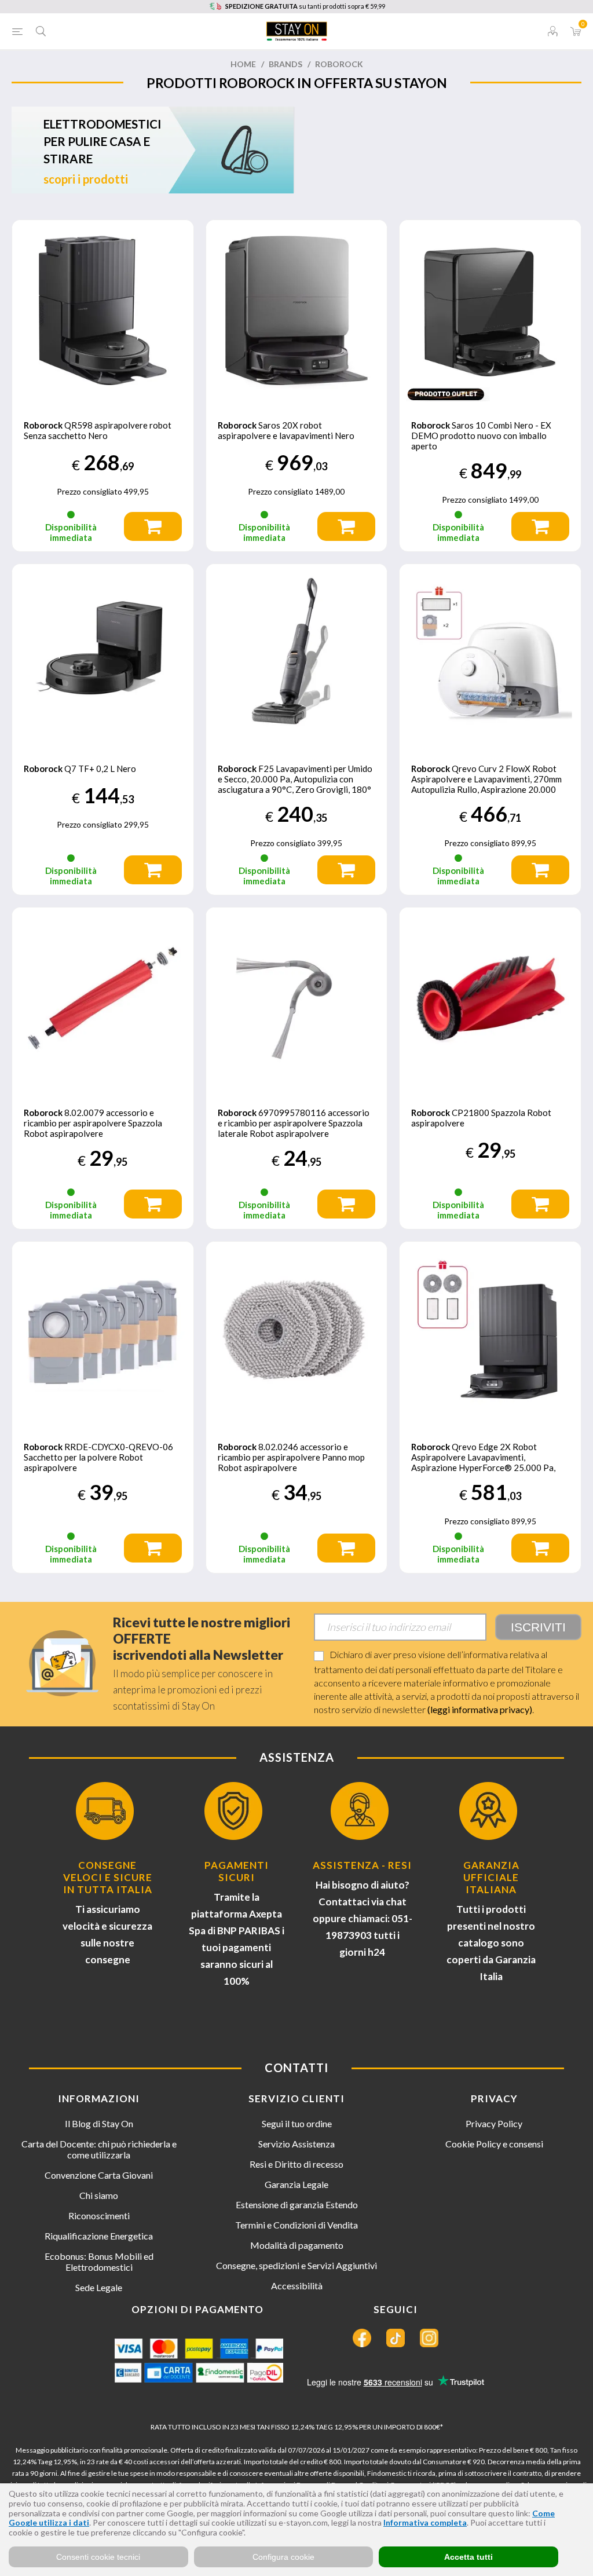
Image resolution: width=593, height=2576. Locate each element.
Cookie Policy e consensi (494, 2144)
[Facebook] (362, 2338)
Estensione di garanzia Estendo (297, 2204)
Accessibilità (297, 2286)
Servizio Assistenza (296, 2144)
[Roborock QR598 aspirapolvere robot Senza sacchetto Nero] (103, 311)
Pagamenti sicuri (237, 1871)
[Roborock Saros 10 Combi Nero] (490, 311)
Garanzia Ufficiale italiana (491, 1877)
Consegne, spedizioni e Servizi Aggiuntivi (296, 2265)
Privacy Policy (494, 2123)
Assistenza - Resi (362, 1865)
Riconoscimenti (99, 2215)
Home (243, 64)
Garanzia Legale (296, 2184)
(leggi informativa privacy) (480, 1709)
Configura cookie (283, 2557)
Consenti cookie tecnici (98, 2557)
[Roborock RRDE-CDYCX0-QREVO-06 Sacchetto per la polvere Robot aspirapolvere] (103, 1332)
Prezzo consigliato (89, 491)
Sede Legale (99, 2287)
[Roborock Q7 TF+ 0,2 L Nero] (103, 655)
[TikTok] (396, 2338)
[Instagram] (429, 2338)
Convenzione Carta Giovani (99, 2175)
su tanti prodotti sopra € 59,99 (305, 6)
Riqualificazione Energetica (99, 2236)
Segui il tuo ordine (297, 2123)
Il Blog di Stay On (99, 2123)
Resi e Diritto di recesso (296, 2164)
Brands (285, 64)
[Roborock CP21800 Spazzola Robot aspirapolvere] (490, 998)
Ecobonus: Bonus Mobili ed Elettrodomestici (99, 2262)
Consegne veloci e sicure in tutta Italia (108, 1877)
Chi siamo (99, 2195)
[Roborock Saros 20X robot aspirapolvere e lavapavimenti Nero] (297, 311)
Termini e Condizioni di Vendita (296, 2225)
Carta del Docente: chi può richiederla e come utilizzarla (99, 2149)
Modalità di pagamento (297, 2245)
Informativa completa (425, 2522)
